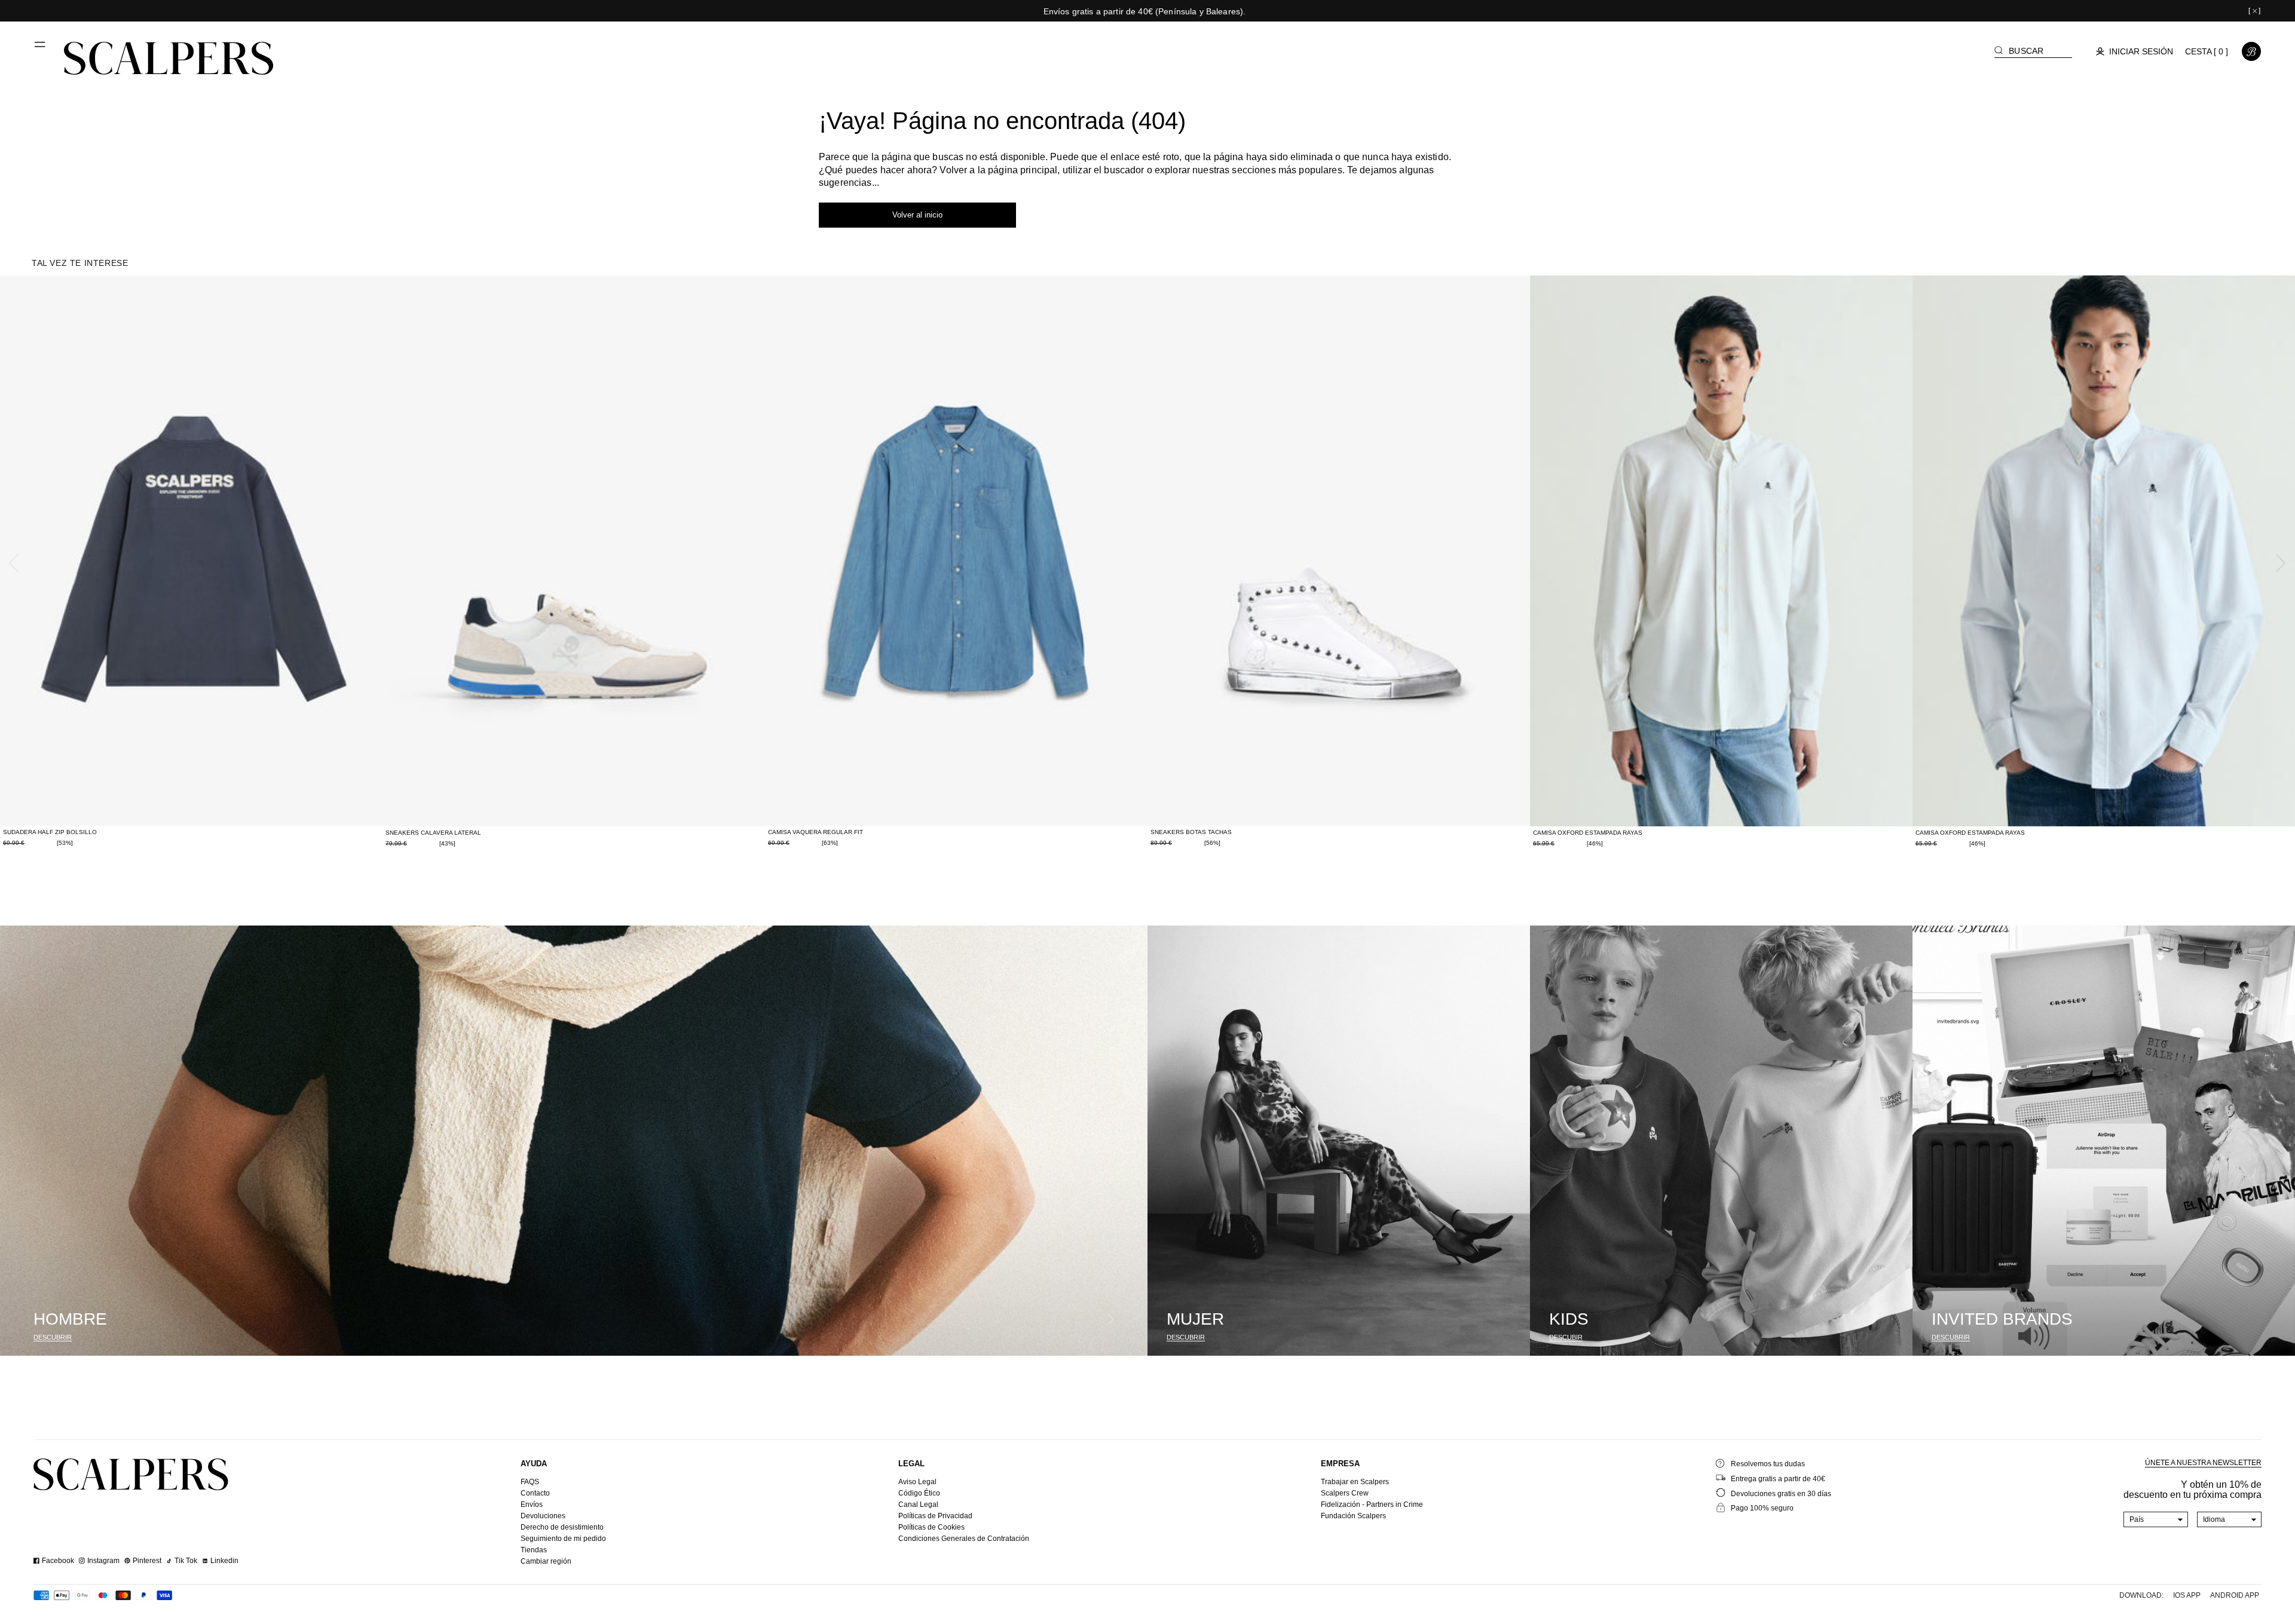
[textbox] (2156, 1519)
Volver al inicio (917, 215)
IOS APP (2187, 1595)
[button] (41, 49)
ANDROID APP (2235, 1595)
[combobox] (2156, 1519)
